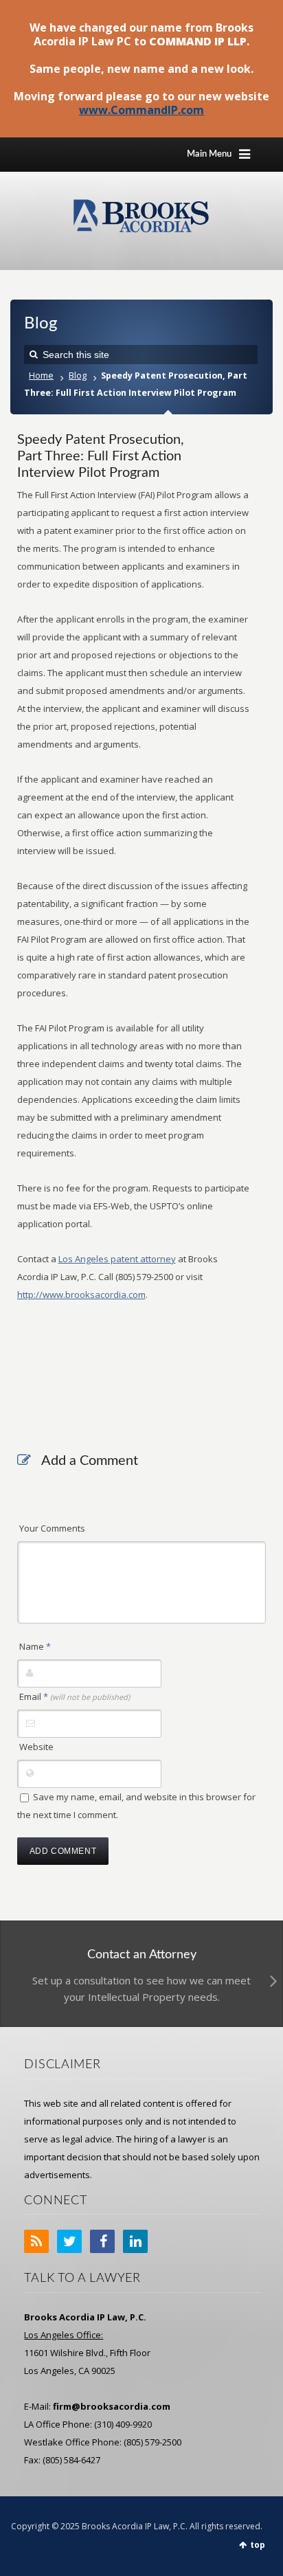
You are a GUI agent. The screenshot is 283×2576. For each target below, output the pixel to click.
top (258, 2545)
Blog (78, 376)
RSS (36, 2241)
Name (35, 1646)
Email (75, 1696)
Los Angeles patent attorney (117, 1259)
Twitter (69, 2241)
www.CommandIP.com (141, 110)
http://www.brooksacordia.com (81, 1295)
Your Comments (52, 1528)
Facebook (102, 2241)
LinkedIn (135, 2241)
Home (41, 376)
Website (36, 1747)
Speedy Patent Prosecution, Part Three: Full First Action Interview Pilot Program (101, 456)
